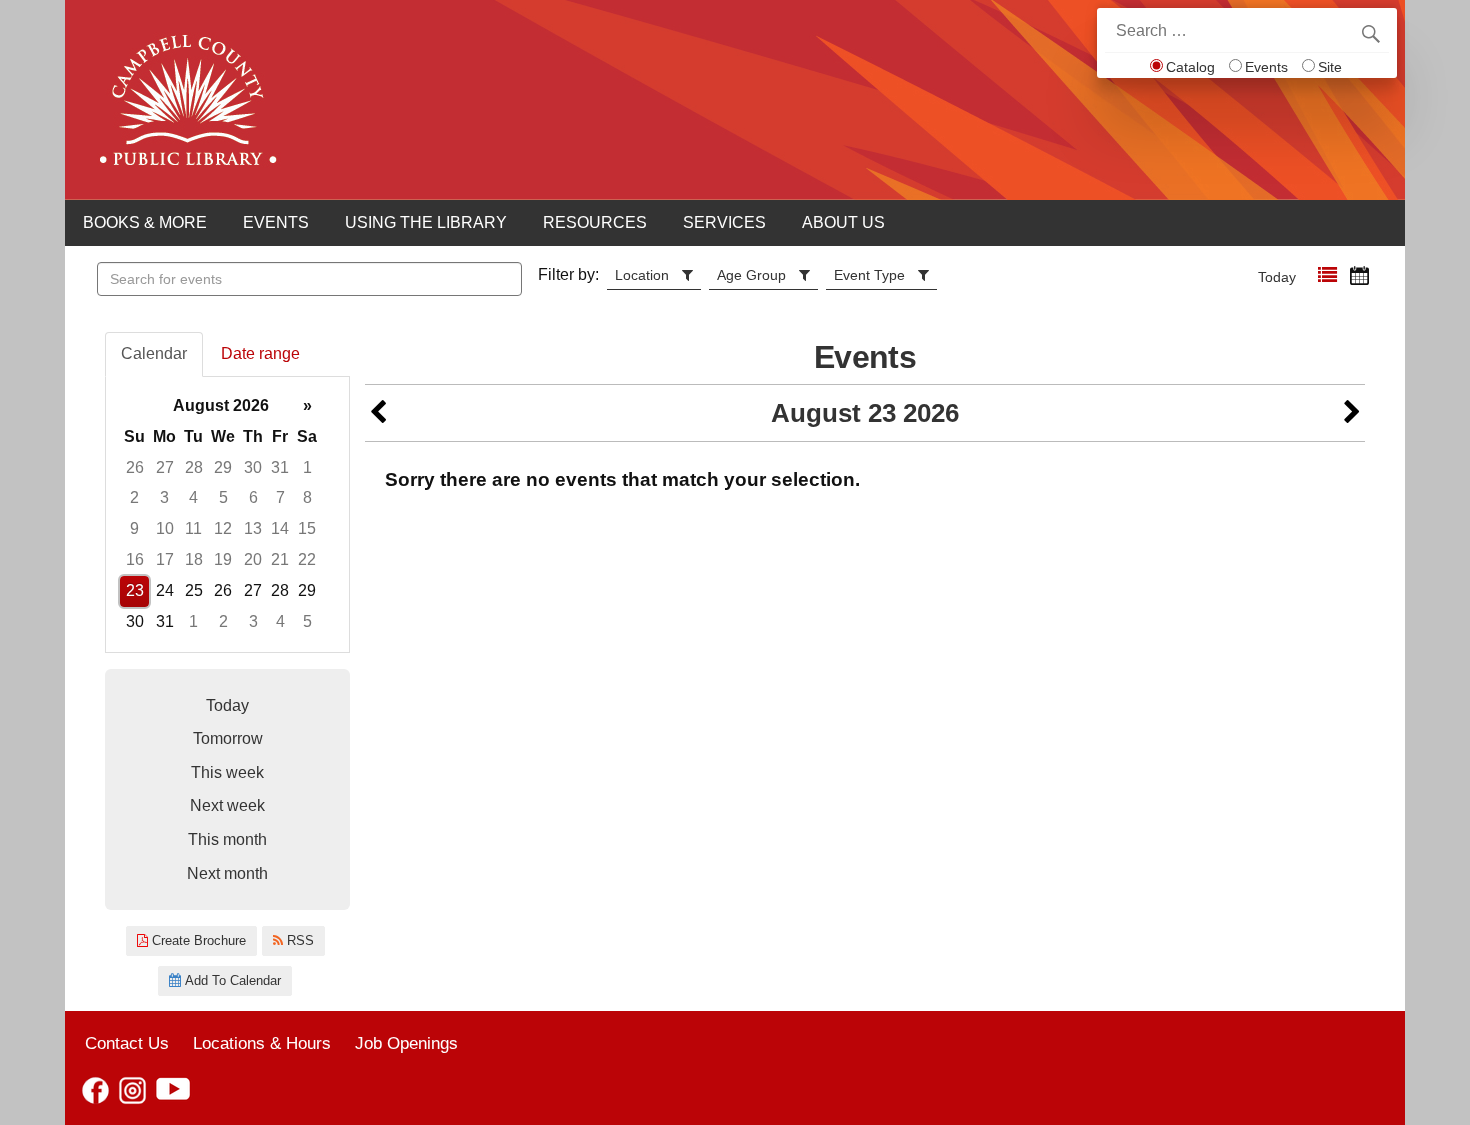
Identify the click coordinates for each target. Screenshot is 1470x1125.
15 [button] (307, 528)
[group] (227, 514)
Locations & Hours (262, 1043)
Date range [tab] (260, 353)
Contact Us (127, 1043)
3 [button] (164, 497)
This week (227, 772)
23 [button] (135, 590)
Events (1266, 67)
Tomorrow (228, 738)
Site (1330, 67)
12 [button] (223, 528)
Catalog (1190, 67)
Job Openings (406, 1043)
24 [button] (165, 590)
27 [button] (165, 467)
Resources (595, 222)
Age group (751, 275)
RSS (298, 940)
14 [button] (280, 528)
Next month (227, 873)
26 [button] (135, 467)
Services (724, 222)
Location (642, 275)
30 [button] (253, 467)
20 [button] (253, 559)
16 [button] (135, 559)
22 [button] (307, 559)
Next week (227, 805)
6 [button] (253, 497)
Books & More (145, 222)
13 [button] (253, 528)
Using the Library (426, 222)
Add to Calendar (231, 980)
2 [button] (134, 497)
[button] (1327, 275)
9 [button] (134, 528)
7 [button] (280, 497)
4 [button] (193, 497)
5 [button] (223, 497)
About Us (843, 222)
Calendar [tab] (154, 353)
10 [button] (165, 528)
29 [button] (223, 467)
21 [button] (280, 559)
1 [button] (307, 467)
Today (1277, 277)
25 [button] (194, 590)
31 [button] (280, 467)
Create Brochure (197, 940)
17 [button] (165, 559)
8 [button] (307, 497)
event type (869, 275)
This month (227, 839)
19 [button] (223, 559)
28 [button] (194, 467)
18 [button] (194, 559)
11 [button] (193, 528)
